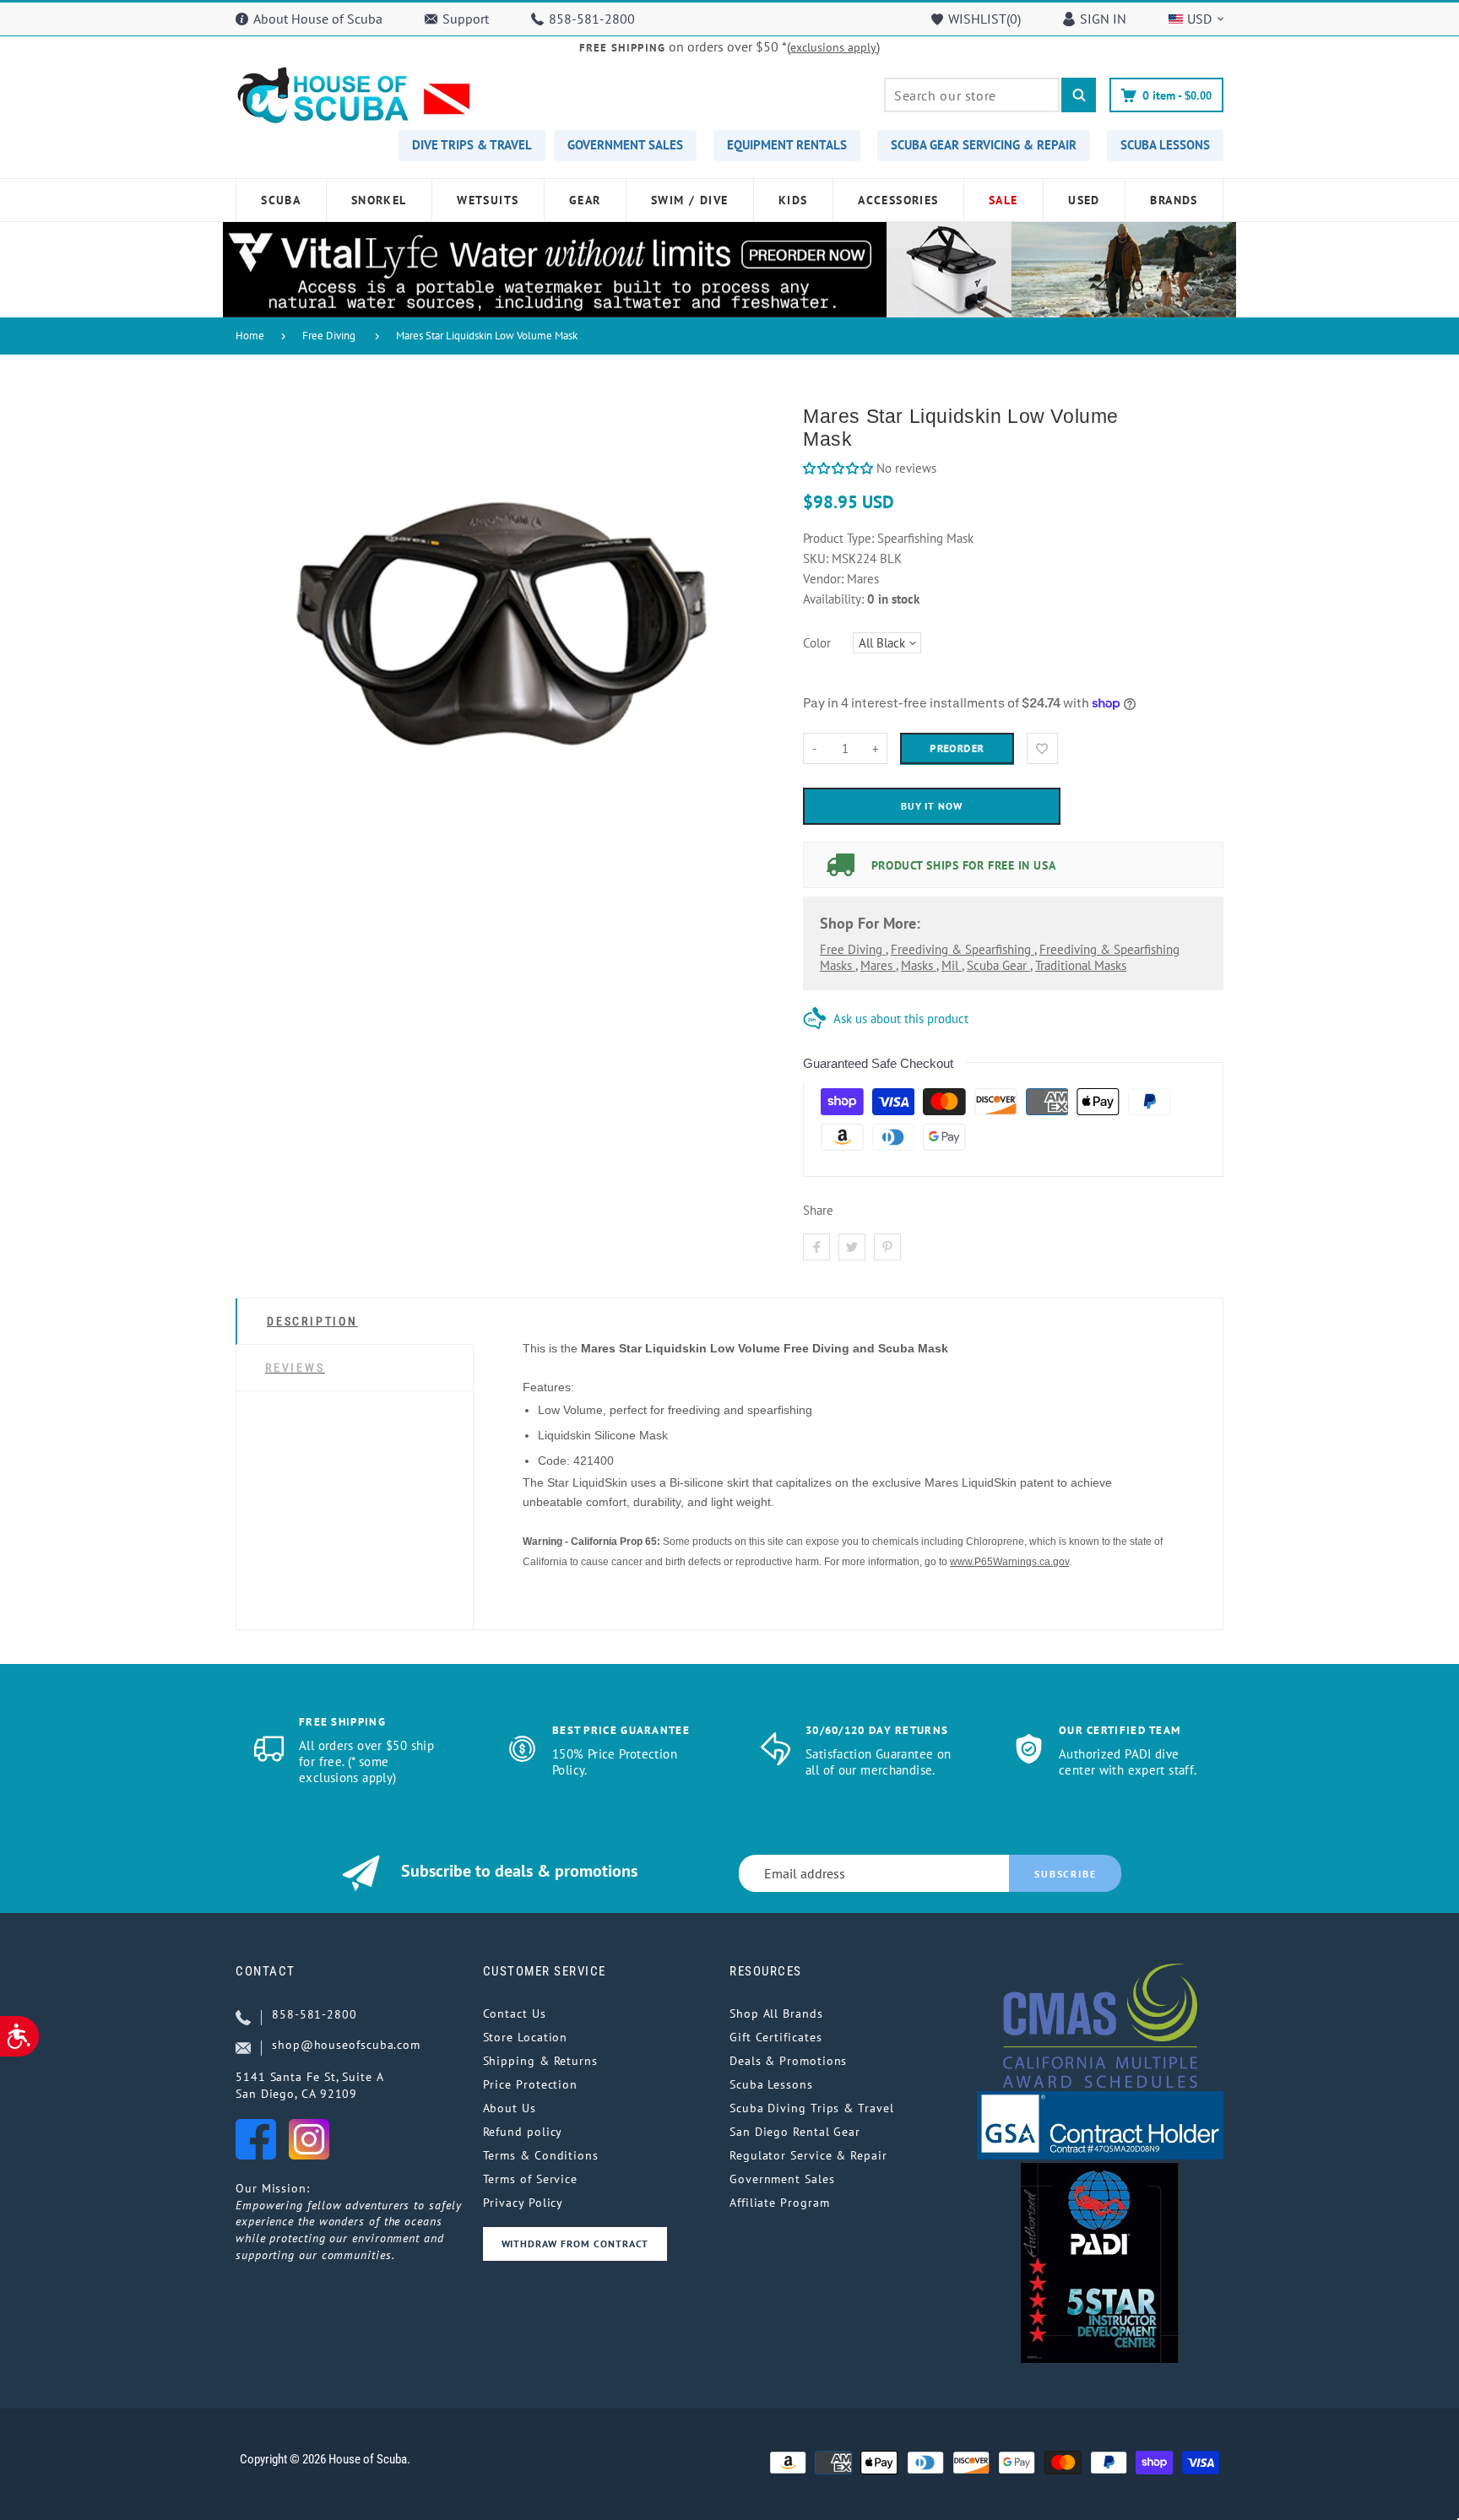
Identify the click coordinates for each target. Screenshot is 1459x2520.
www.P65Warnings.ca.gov (1009, 1562)
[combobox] (972, 95)
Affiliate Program (779, 2203)
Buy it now (932, 806)
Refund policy (523, 2132)
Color (817, 643)
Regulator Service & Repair (808, 2155)
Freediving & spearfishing (963, 949)
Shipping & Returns (540, 2061)
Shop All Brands (776, 2013)
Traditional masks (1081, 965)
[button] (838, 468)
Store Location (526, 2037)
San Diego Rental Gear (795, 2132)
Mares (878, 965)
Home (250, 336)
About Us (510, 2108)
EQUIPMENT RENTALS (787, 145)
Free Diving (329, 336)
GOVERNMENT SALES (625, 145)
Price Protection (531, 2084)
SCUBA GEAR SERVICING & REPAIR (984, 145)
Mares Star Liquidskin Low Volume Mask (487, 336)
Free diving (853, 949)
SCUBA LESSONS (1165, 145)
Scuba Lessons (771, 2084)
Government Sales (782, 2179)
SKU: (817, 558)
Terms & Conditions (541, 2155)
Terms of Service (531, 2179)
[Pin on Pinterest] (887, 1247)
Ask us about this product (901, 1019)
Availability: (835, 599)
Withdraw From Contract (575, 2244)
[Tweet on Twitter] (852, 1247)
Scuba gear (998, 965)
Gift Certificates (776, 2037)
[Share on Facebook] (816, 1247)
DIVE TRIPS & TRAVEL (472, 145)
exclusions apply (833, 47)
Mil (952, 965)
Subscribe (1065, 1874)
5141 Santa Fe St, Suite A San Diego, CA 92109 (310, 2085)
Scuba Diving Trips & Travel (812, 2108)
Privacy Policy (523, 2203)
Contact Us (515, 2013)
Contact (266, 1971)
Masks (919, 965)
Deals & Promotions (788, 2061)
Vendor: (823, 579)
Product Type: (838, 538)
